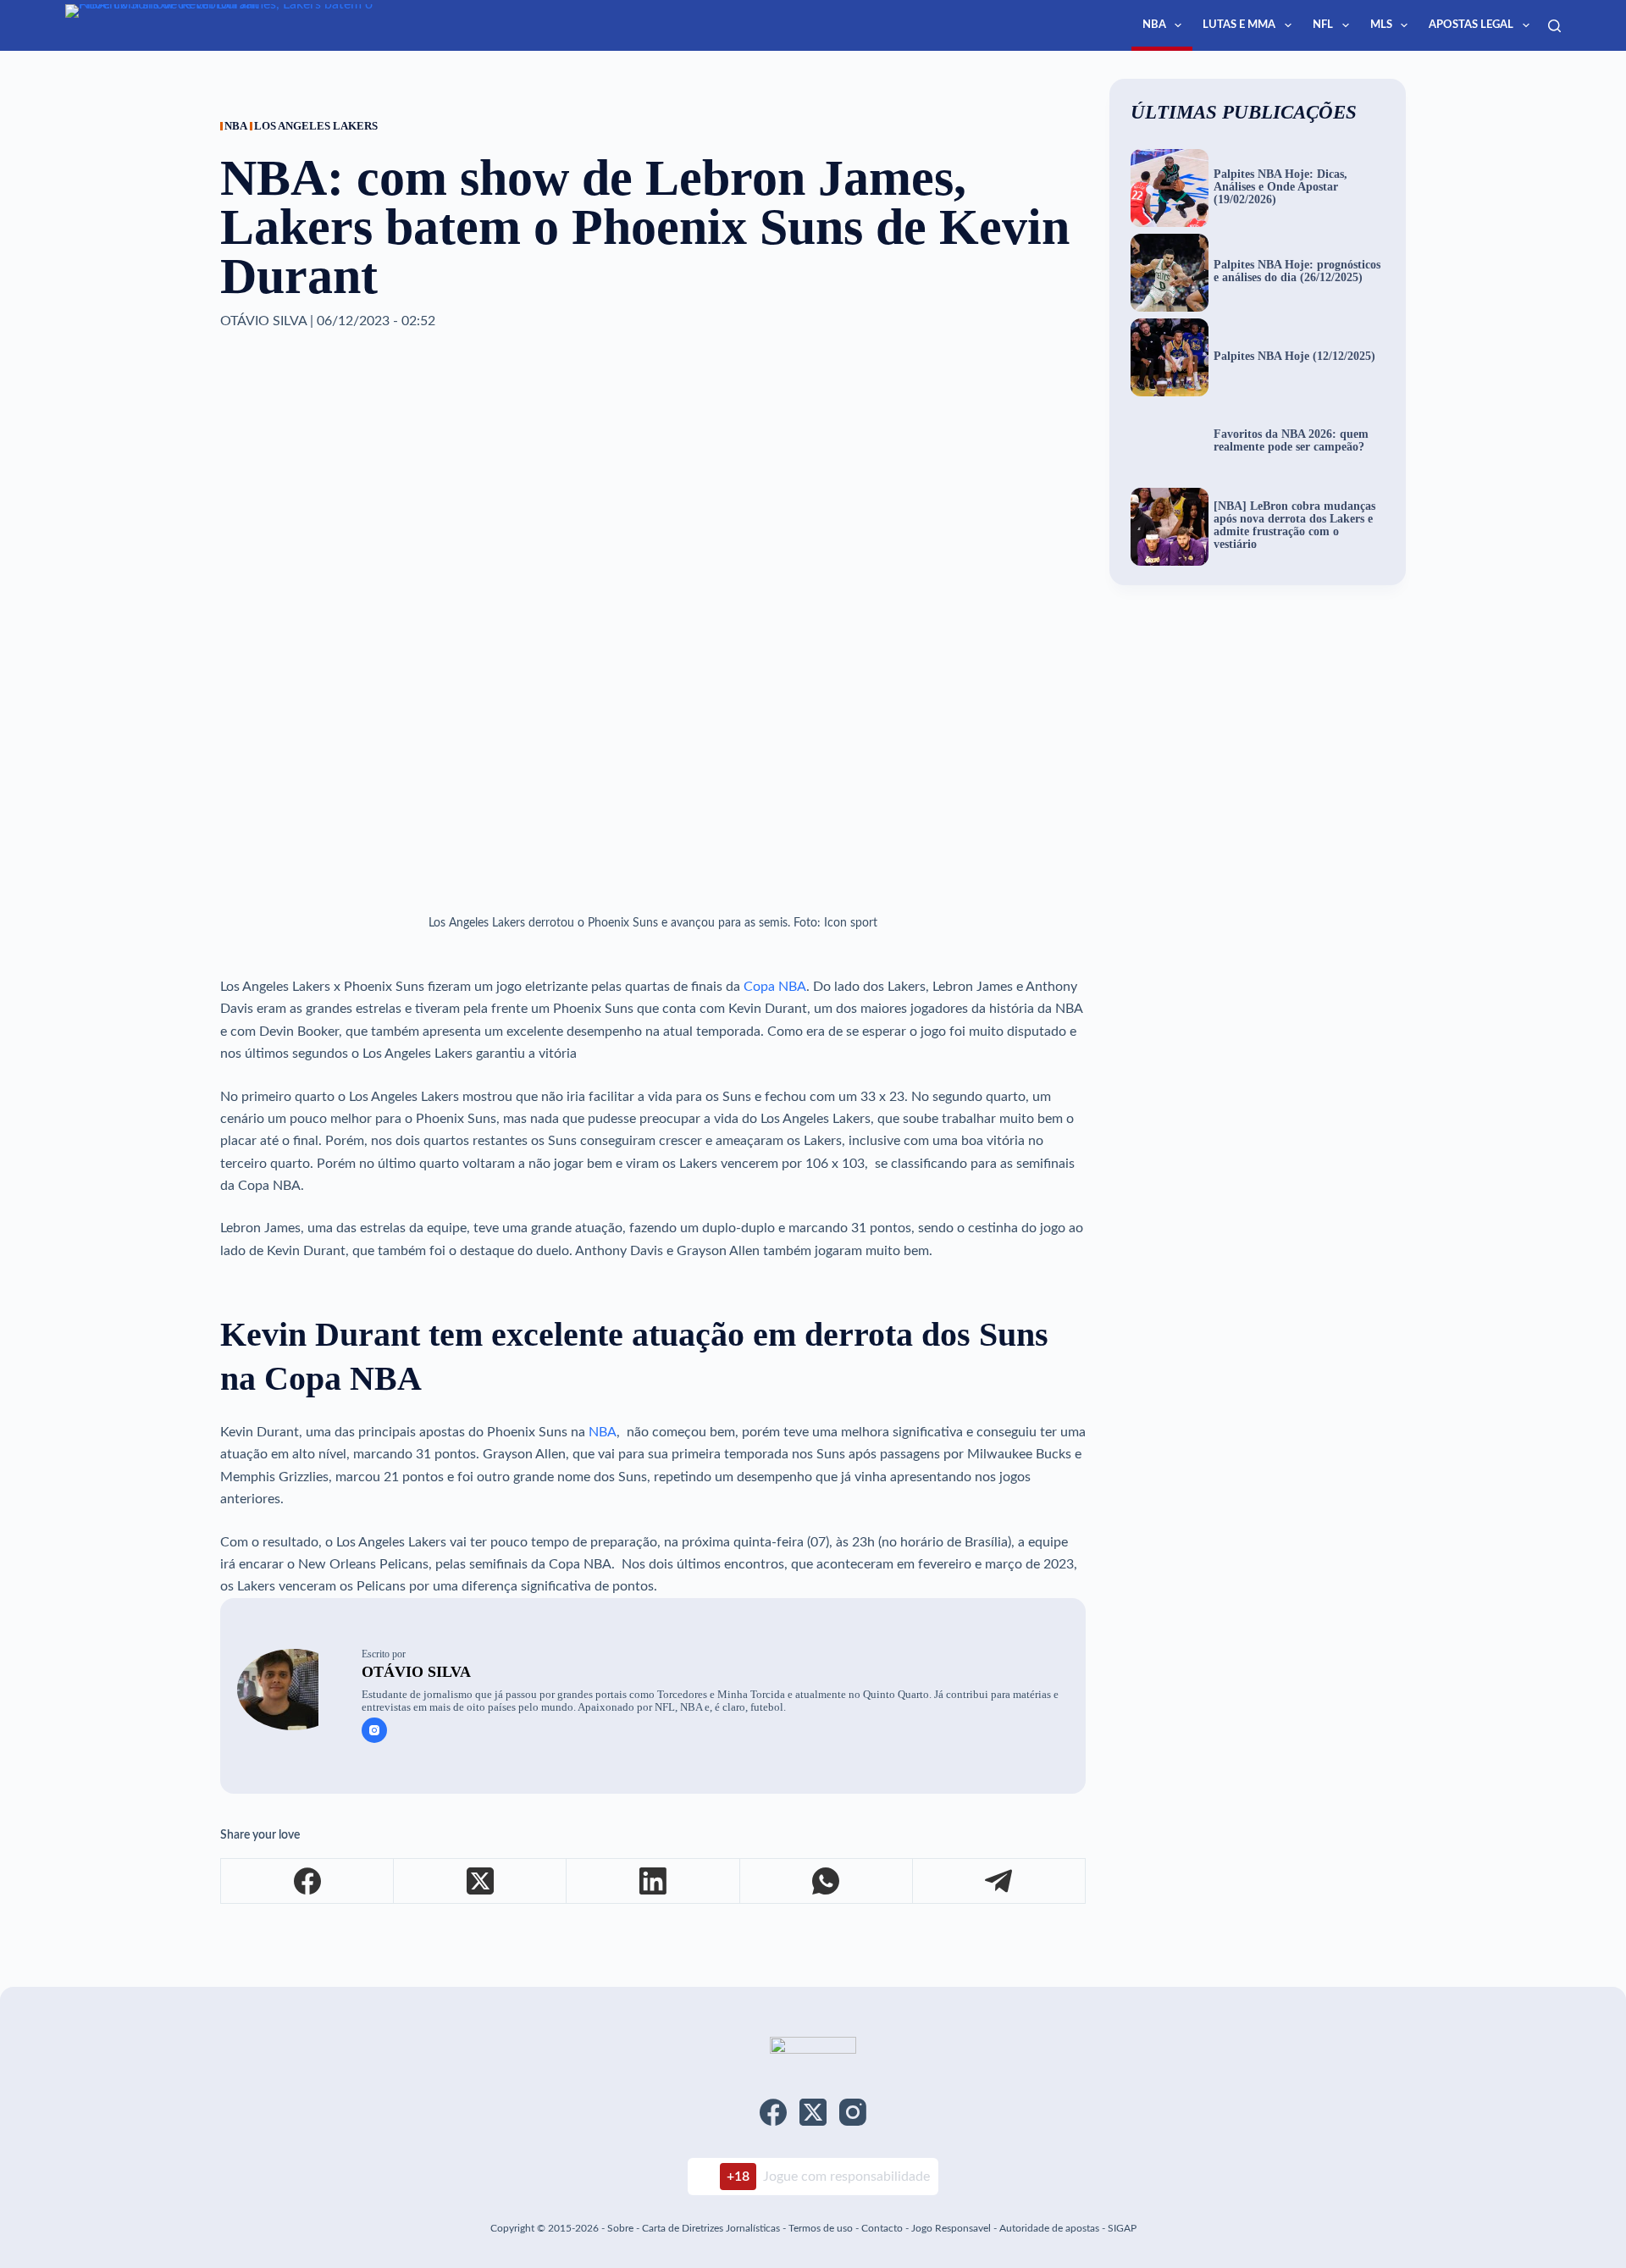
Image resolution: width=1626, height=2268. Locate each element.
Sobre (620, 2228)
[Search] (1554, 26)
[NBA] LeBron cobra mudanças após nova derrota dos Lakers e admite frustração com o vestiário (1294, 526)
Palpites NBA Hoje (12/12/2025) (1294, 357)
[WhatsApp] (827, 1881)
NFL (1323, 25)
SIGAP (1122, 2228)
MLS (1381, 25)
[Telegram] (999, 1881)
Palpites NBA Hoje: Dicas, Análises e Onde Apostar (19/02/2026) (1280, 187)
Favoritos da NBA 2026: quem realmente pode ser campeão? (1291, 441)
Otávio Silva (416, 1672)
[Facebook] (307, 1881)
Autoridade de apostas (1049, 2228)
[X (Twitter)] (480, 1881)
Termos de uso (821, 2228)
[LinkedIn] (653, 1881)
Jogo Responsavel (952, 2228)
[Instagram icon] (374, 1730)
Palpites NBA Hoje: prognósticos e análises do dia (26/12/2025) (1297, 271)
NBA (1154, 25)
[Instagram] (853, 2112)
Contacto (882, 2228)
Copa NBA (775, 987)
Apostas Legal (1471, 25)
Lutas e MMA (1239, 25)
